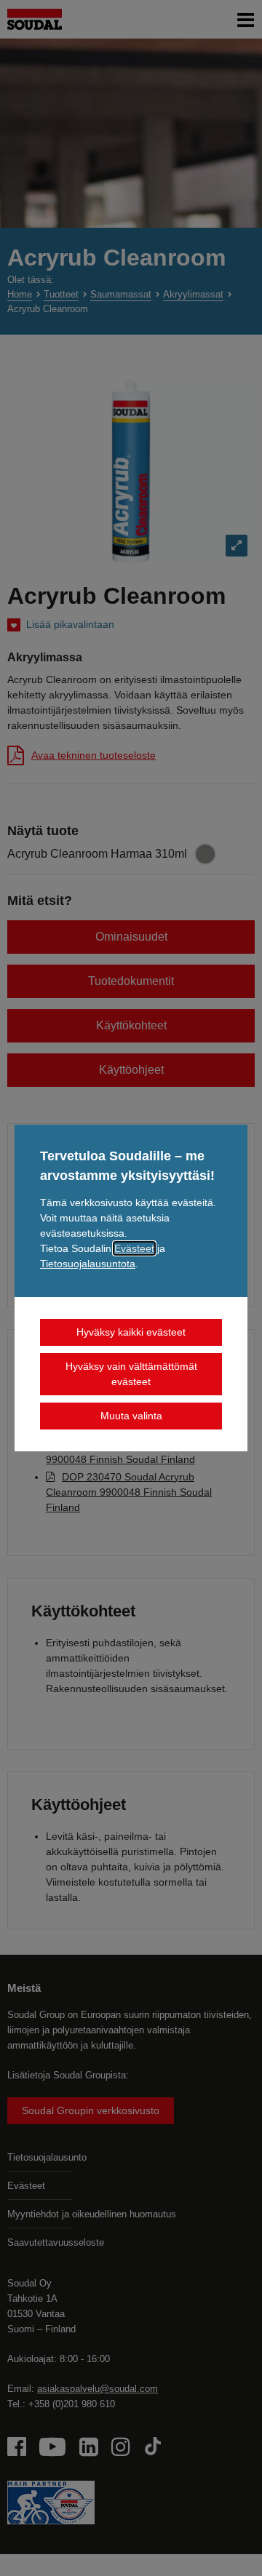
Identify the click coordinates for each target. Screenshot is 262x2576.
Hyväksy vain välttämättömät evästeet (131, 1374)
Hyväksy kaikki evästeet (131, 1332)
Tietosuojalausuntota (88, 1264)
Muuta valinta (131, 1416)
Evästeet (134, 1248)
